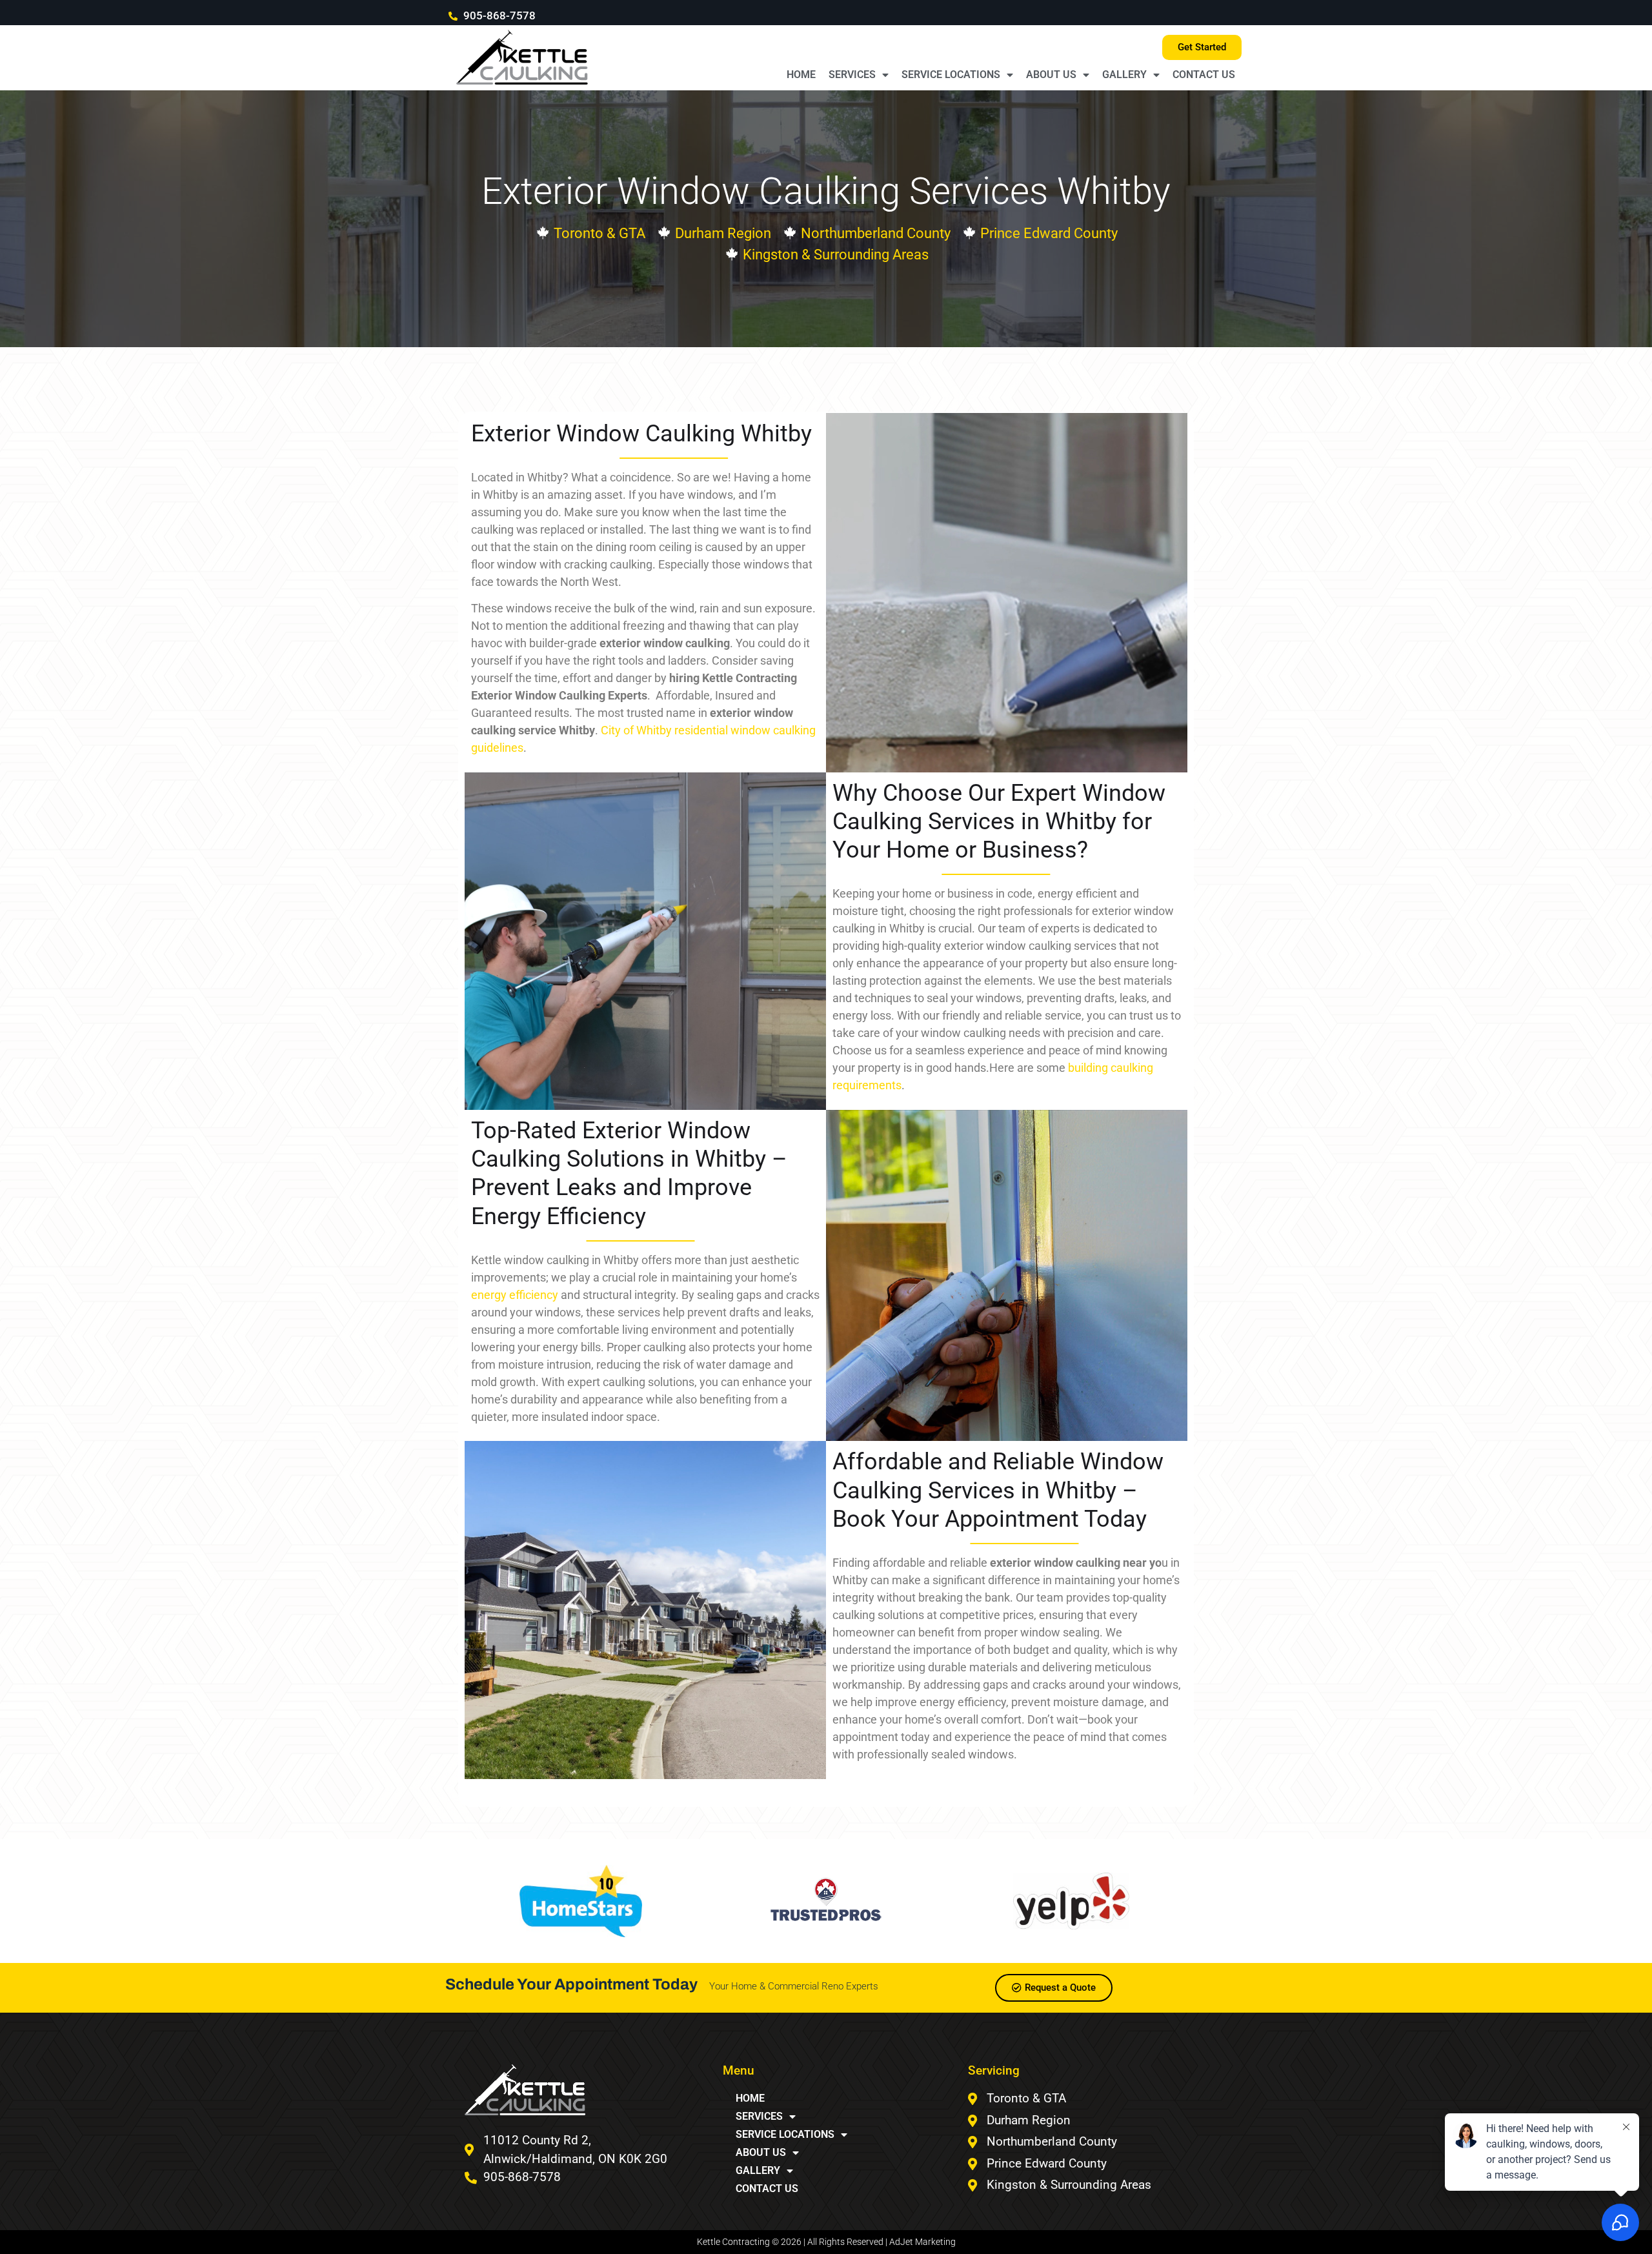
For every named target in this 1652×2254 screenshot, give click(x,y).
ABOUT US (1051, 75)
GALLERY (1124, 75)
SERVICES (852, 75)
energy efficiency (515, 1295)
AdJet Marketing (922, 2242)
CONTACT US (1204, 75)
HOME (801, 75)
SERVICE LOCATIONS (951, 75)
